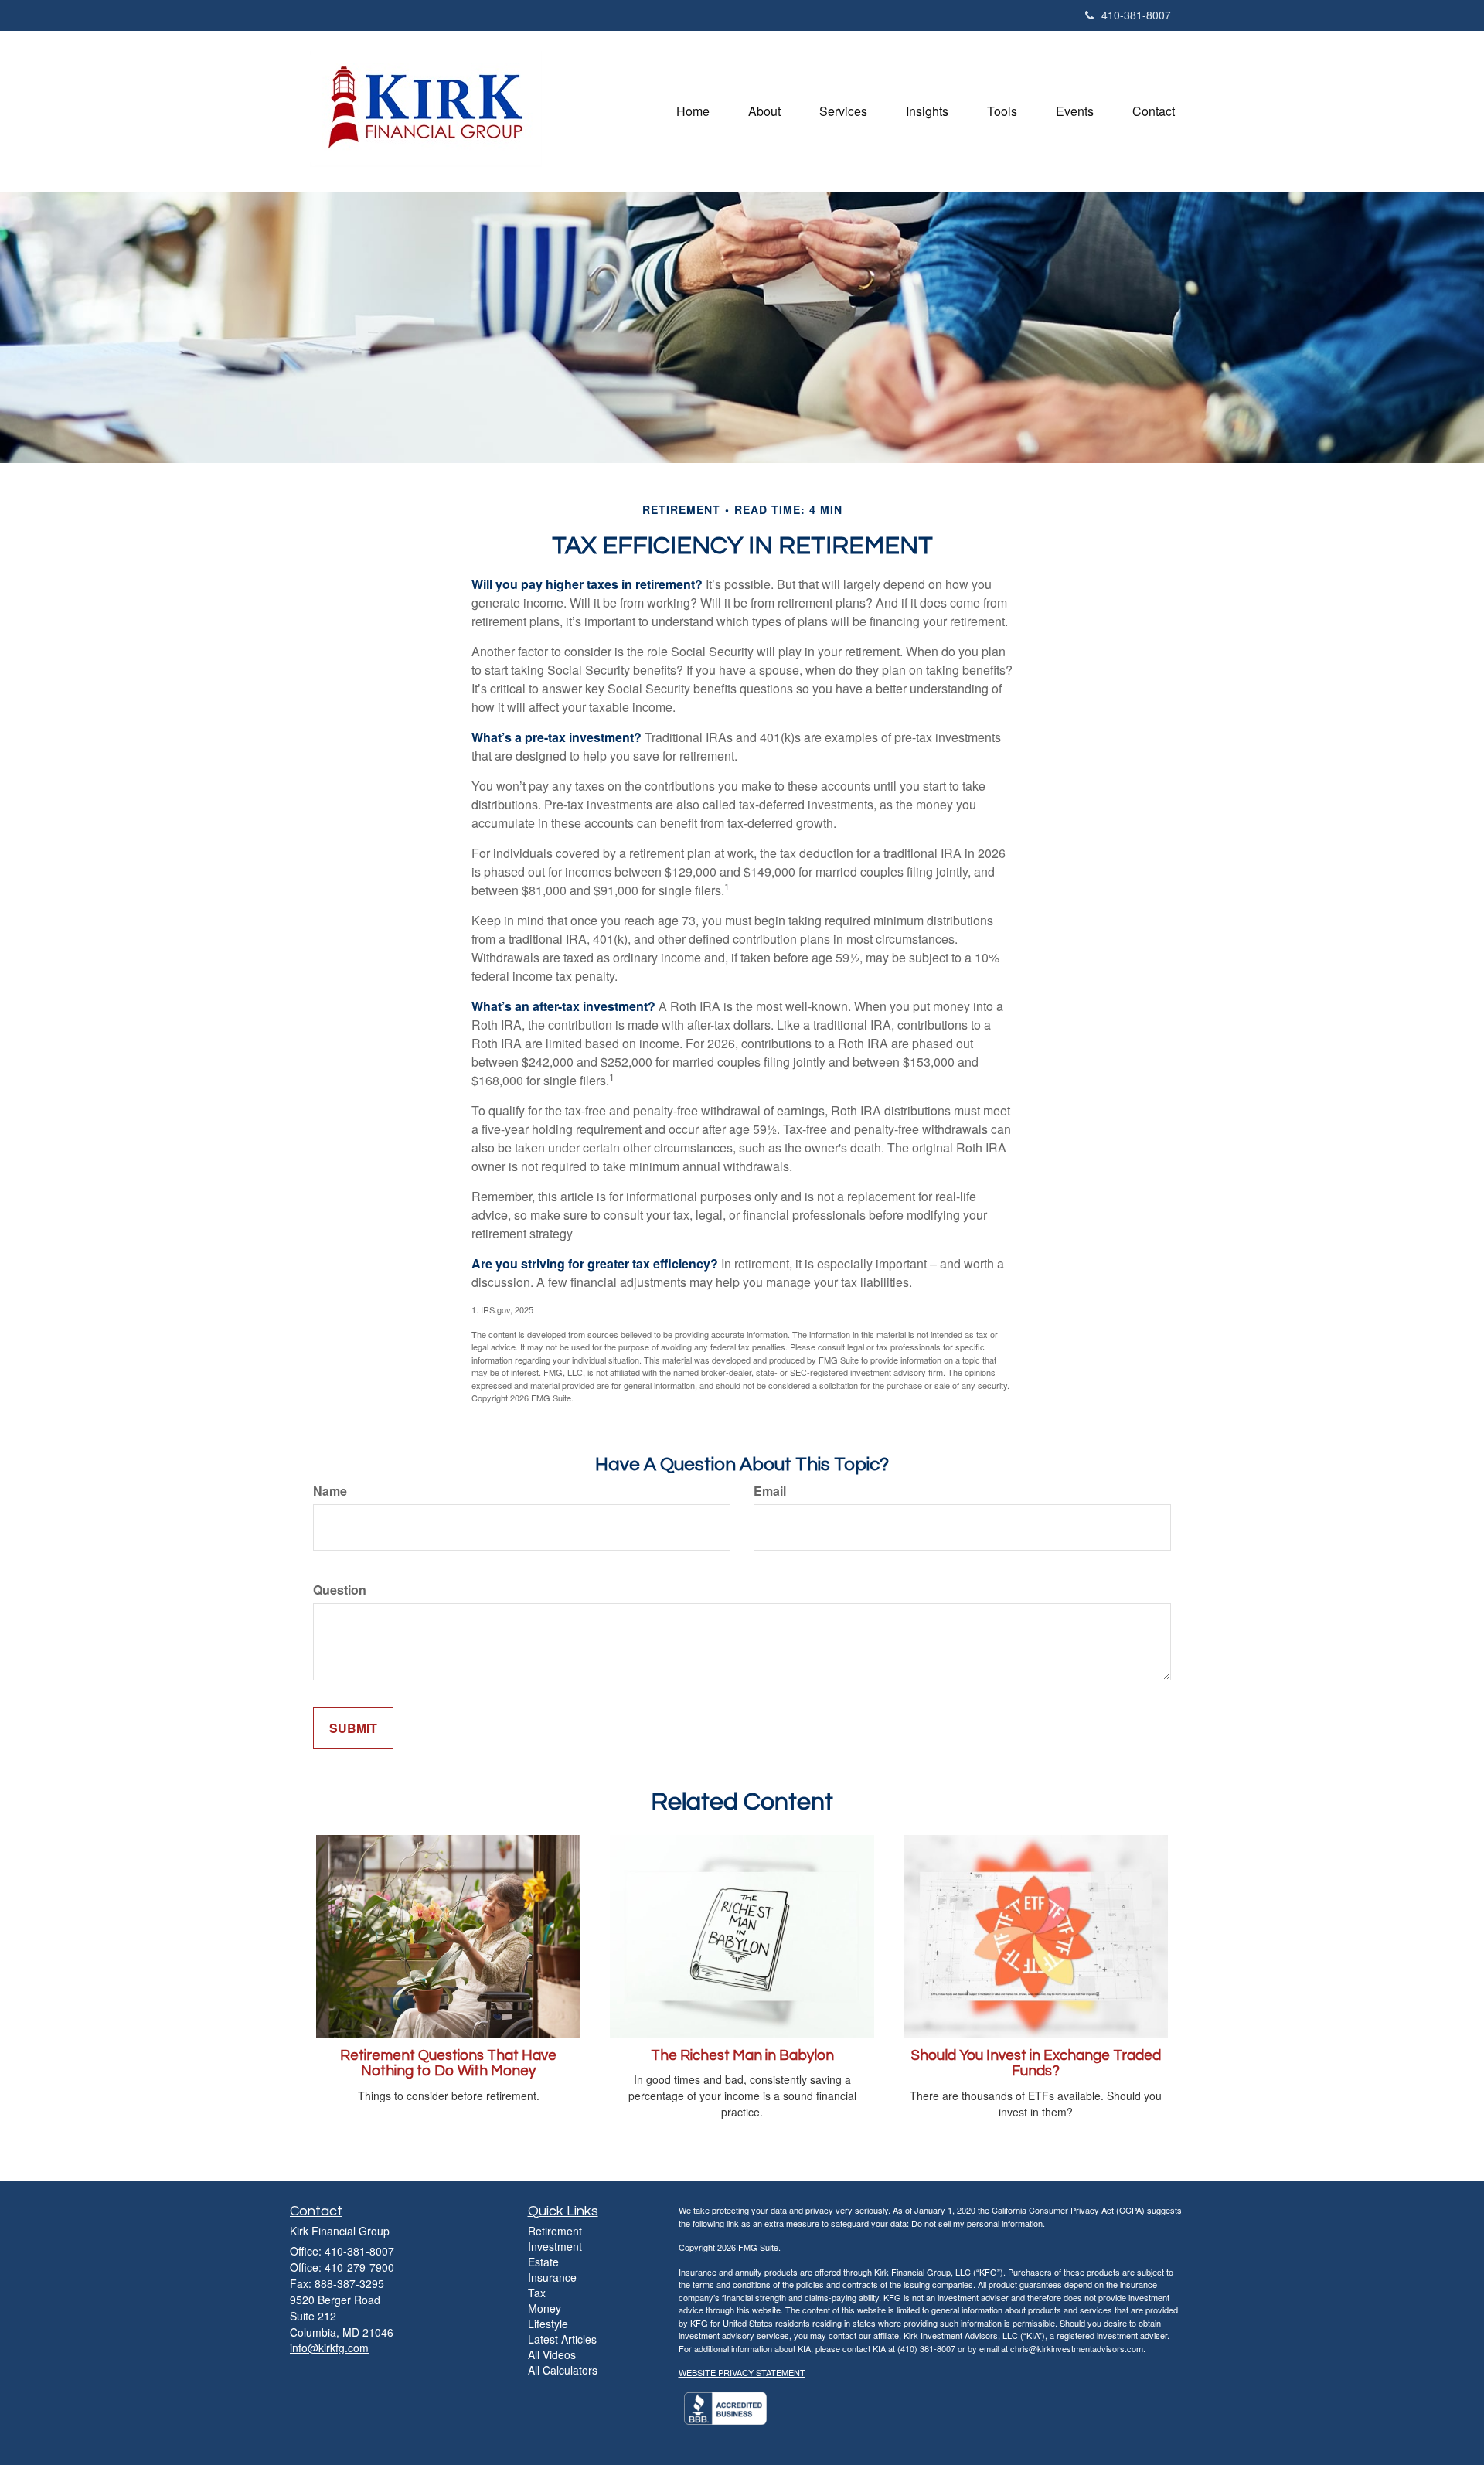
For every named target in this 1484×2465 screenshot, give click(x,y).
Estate (543, 2262)
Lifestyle (548, 2324)
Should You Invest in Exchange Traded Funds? (1036, 2064)
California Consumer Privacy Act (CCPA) (1068, 2210)
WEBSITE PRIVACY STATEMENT (742, 2372)
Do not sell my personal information (977, 2223)
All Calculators (563, 2370)
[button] (764, 111)
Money (545, 2308)
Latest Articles (562, 2339)
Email (770, 1491)
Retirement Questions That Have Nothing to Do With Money (448, 2064)
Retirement (555, 2231)
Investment (555, 2246)
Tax (537, 2293)
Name (330, 1491)
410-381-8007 (1136, 15)
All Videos (552, 2354)
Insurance (552, 2277)
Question (340, 1590)
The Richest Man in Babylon (742, 2056)
